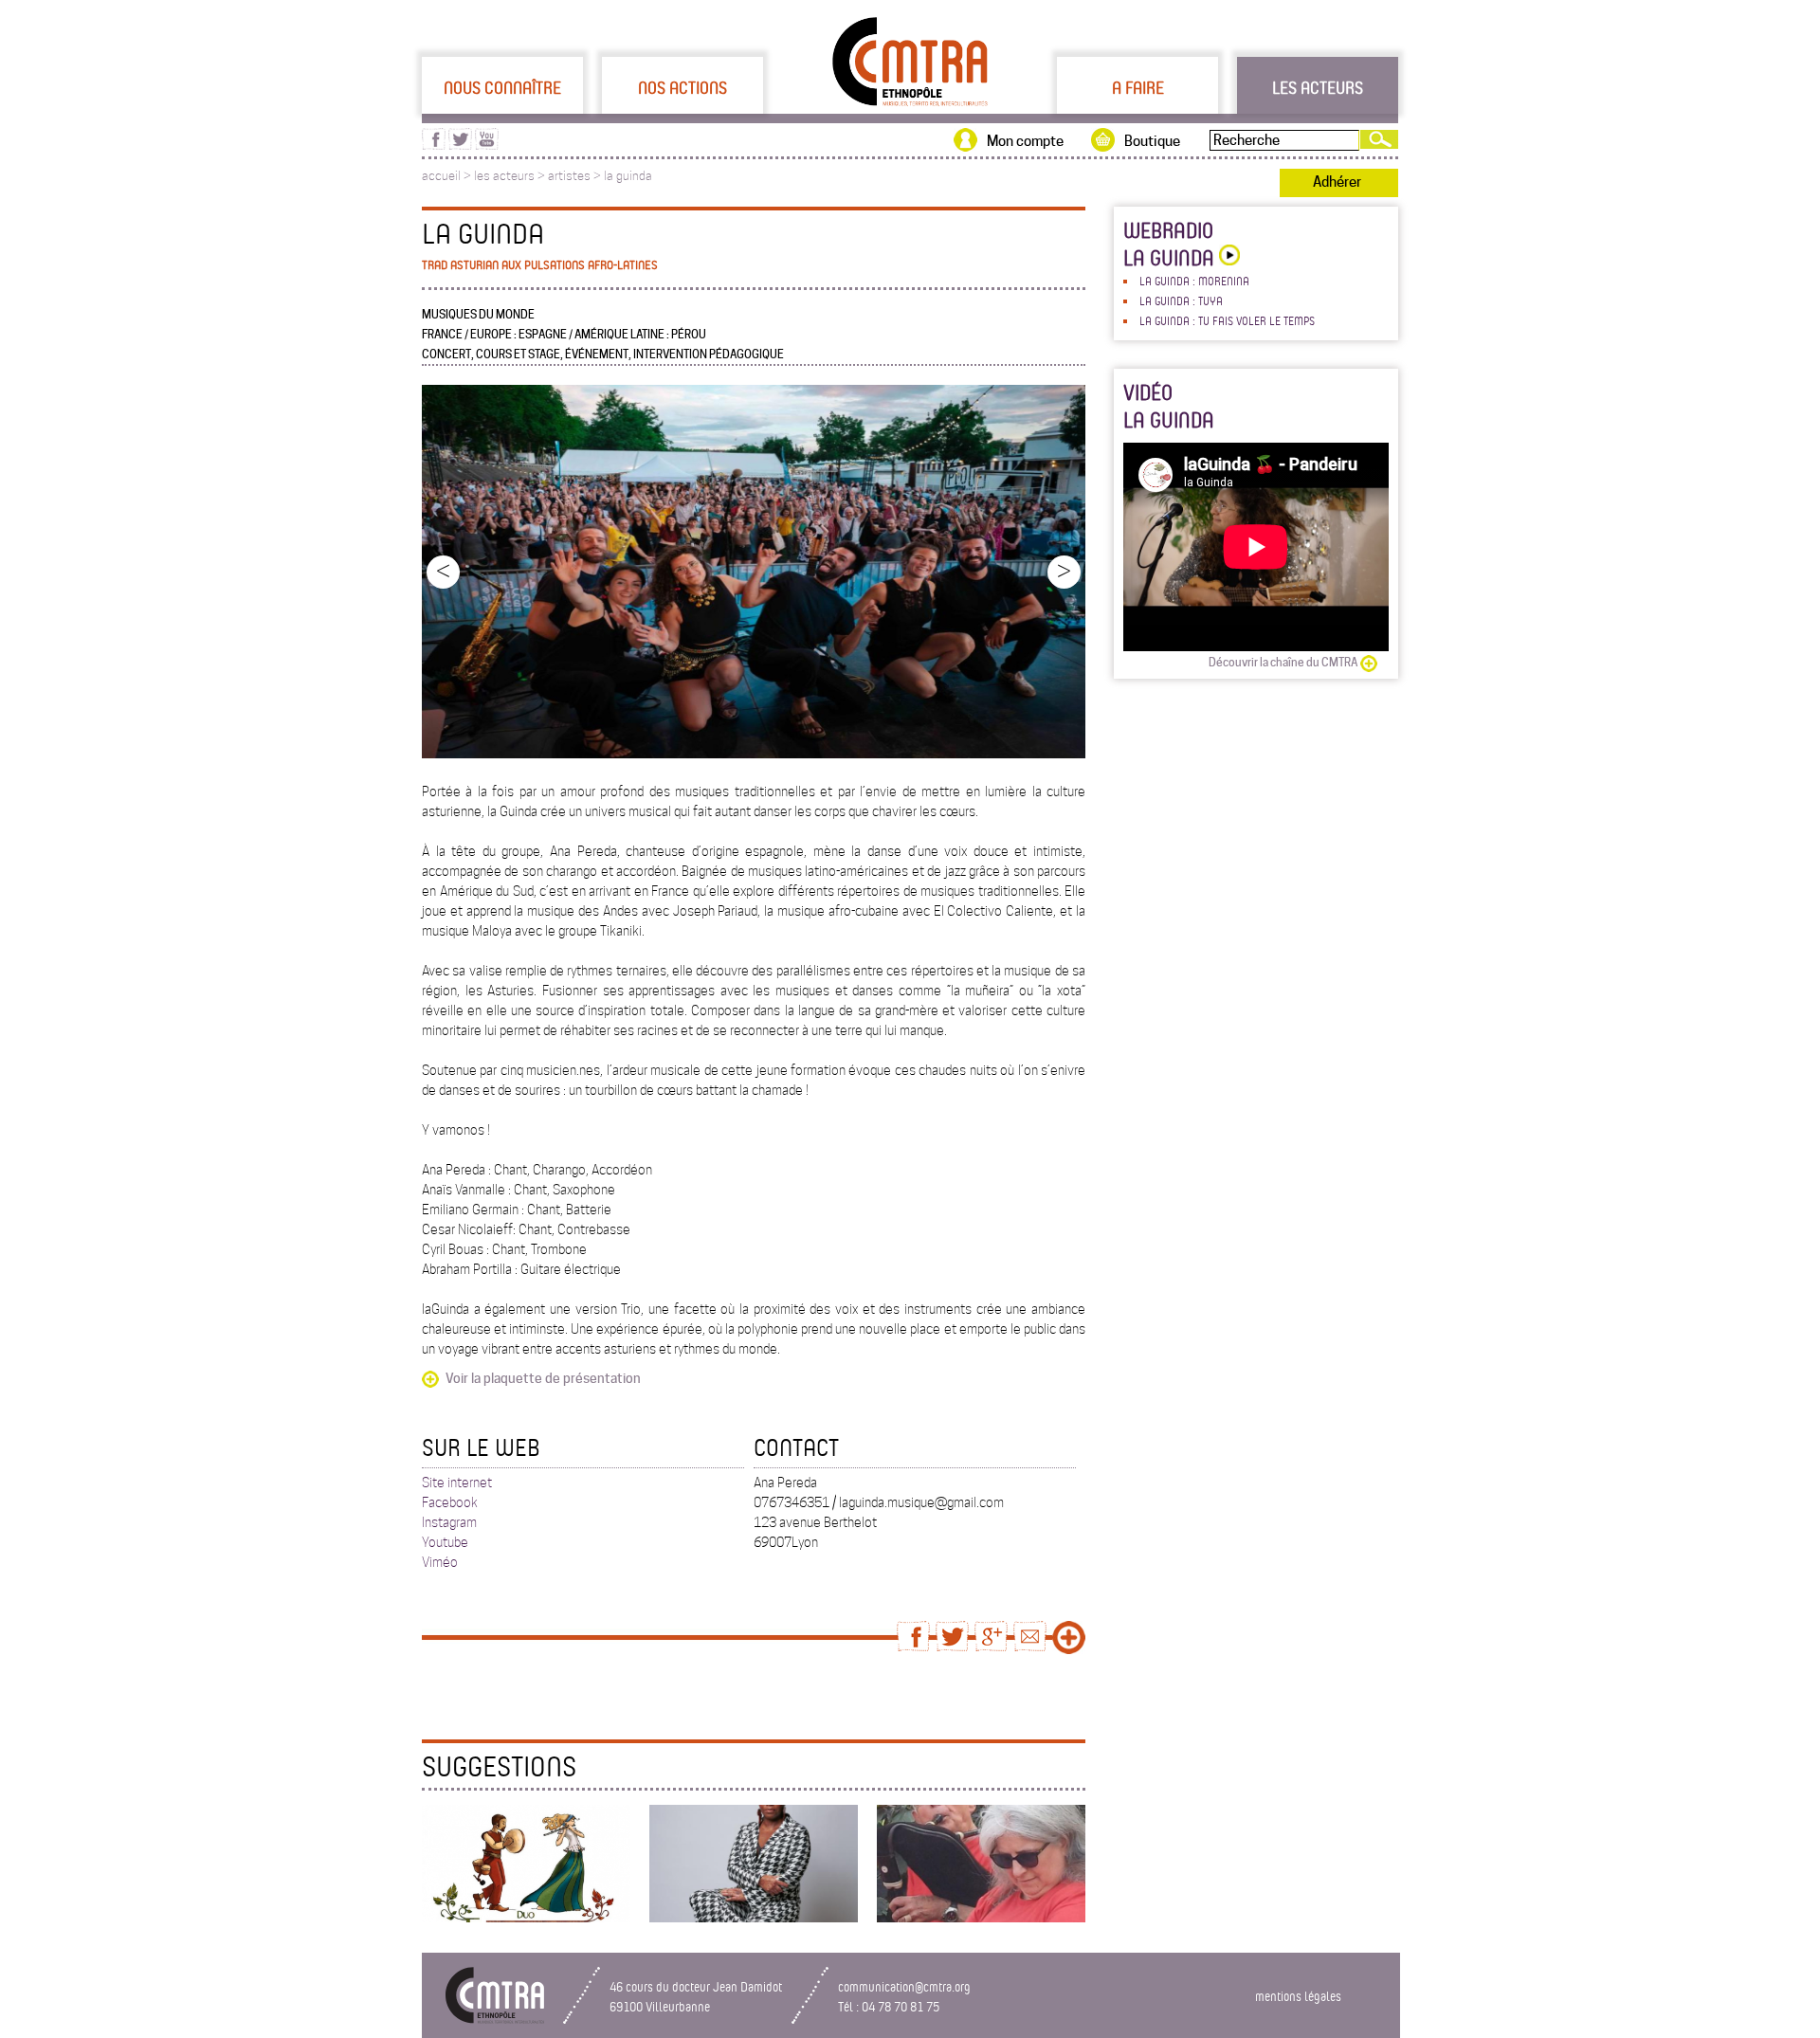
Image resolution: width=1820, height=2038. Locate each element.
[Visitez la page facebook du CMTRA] (434, 145)
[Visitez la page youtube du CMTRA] (487, 145)
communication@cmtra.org (904, 1986)
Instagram (449, 1522)
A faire (1138, 87)
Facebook (450, 1502)
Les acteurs (1318, 87)
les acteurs (504, 176)
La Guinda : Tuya (1181, 300)
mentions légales (1298, 1996)
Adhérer (1337, 182)
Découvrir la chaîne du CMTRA (1283, 662)
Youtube (445, 1542)
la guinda (628, 176)
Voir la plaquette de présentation (543, 1378)
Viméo (440, 1562)
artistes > (576, 176)
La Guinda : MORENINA (1194, 281)
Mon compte (1025, 141)
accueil (441, 176)
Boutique (1152, 141)
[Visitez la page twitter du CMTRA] (460, 145)
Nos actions (682, 87)
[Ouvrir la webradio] (1227, 257)
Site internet (457, 1483)
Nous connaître (502, 87)
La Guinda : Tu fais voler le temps (1227, 320)
